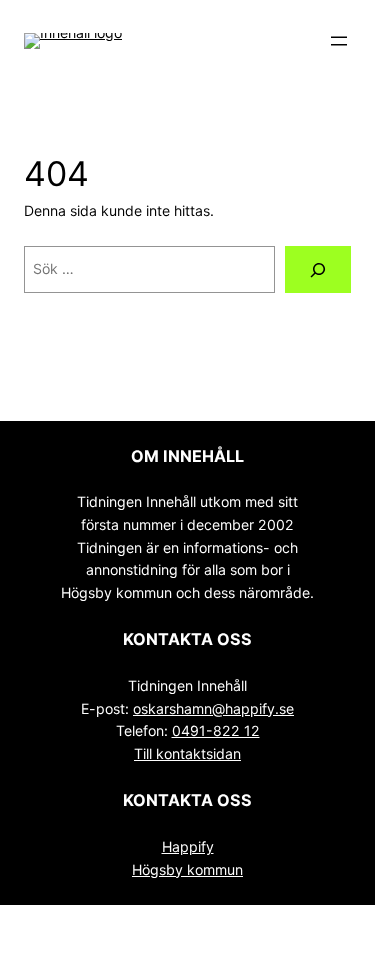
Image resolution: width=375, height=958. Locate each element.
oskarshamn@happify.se (213, 708)
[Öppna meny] (339, 41)
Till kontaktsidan (187, 753)
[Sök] (318, 269)
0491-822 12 (216, 730)
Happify (188, 846)
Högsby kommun (187, 869)
